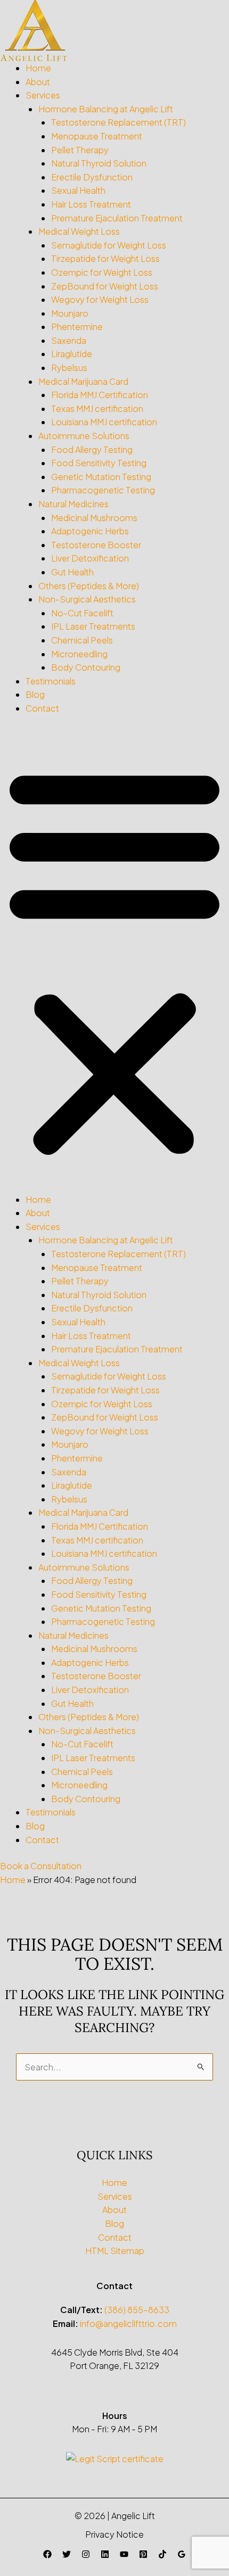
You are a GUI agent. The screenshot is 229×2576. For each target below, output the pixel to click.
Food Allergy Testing (92, 449)
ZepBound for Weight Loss (105, 286)
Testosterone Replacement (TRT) (118, 122)
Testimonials (51, 681)
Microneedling (79, 654)
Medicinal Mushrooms (94, 518)
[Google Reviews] (182, 2554)
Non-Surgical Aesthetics (87, 599)
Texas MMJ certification (97, 408)
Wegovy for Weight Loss (100, 299)
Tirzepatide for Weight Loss (105, 258)
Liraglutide (72, 354)
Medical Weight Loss (79, 231)
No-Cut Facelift (82, 613)
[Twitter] (67, 2554)
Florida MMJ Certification (100, 395)
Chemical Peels (82, 640)
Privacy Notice (114, 2534)
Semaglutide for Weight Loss (109, 245)
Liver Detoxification (90, 558)
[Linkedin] (105, 2554)
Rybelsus (69, 368)
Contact (42, 708)
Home (38, 68)
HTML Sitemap (115, 2251)
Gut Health (72, 572)
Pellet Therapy (80, 150)
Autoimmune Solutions (84, 436)
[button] (114, 960)
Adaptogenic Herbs (90, 531)
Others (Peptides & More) (89, 586)
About (38, 82)
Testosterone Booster (96, 545)
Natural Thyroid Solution (99, 163)
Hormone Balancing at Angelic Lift (106, 109)
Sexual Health (78, 190)
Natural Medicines (73, 504)
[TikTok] (162, 2554)
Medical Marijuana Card (83, 381)
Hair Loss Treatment (91, 204)
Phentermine (77, 327)
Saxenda (69, 340)
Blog (35, 694)
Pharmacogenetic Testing (103, 490)
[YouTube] (124, 2554)
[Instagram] (86, 2554)
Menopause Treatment (97, 136)
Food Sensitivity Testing (99, 463)
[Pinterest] (143, 2554)
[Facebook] (47, 2554)
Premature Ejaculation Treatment (117, 218)
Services (43, 95)
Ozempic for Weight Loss (102, 272)
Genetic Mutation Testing (101, 477)
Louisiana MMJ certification (104, 422)
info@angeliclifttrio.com (128, 2323)
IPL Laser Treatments (93, 626)
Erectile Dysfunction (92, 177)
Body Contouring (86, 667)
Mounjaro (70, 313)
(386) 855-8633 (137, 2310)
